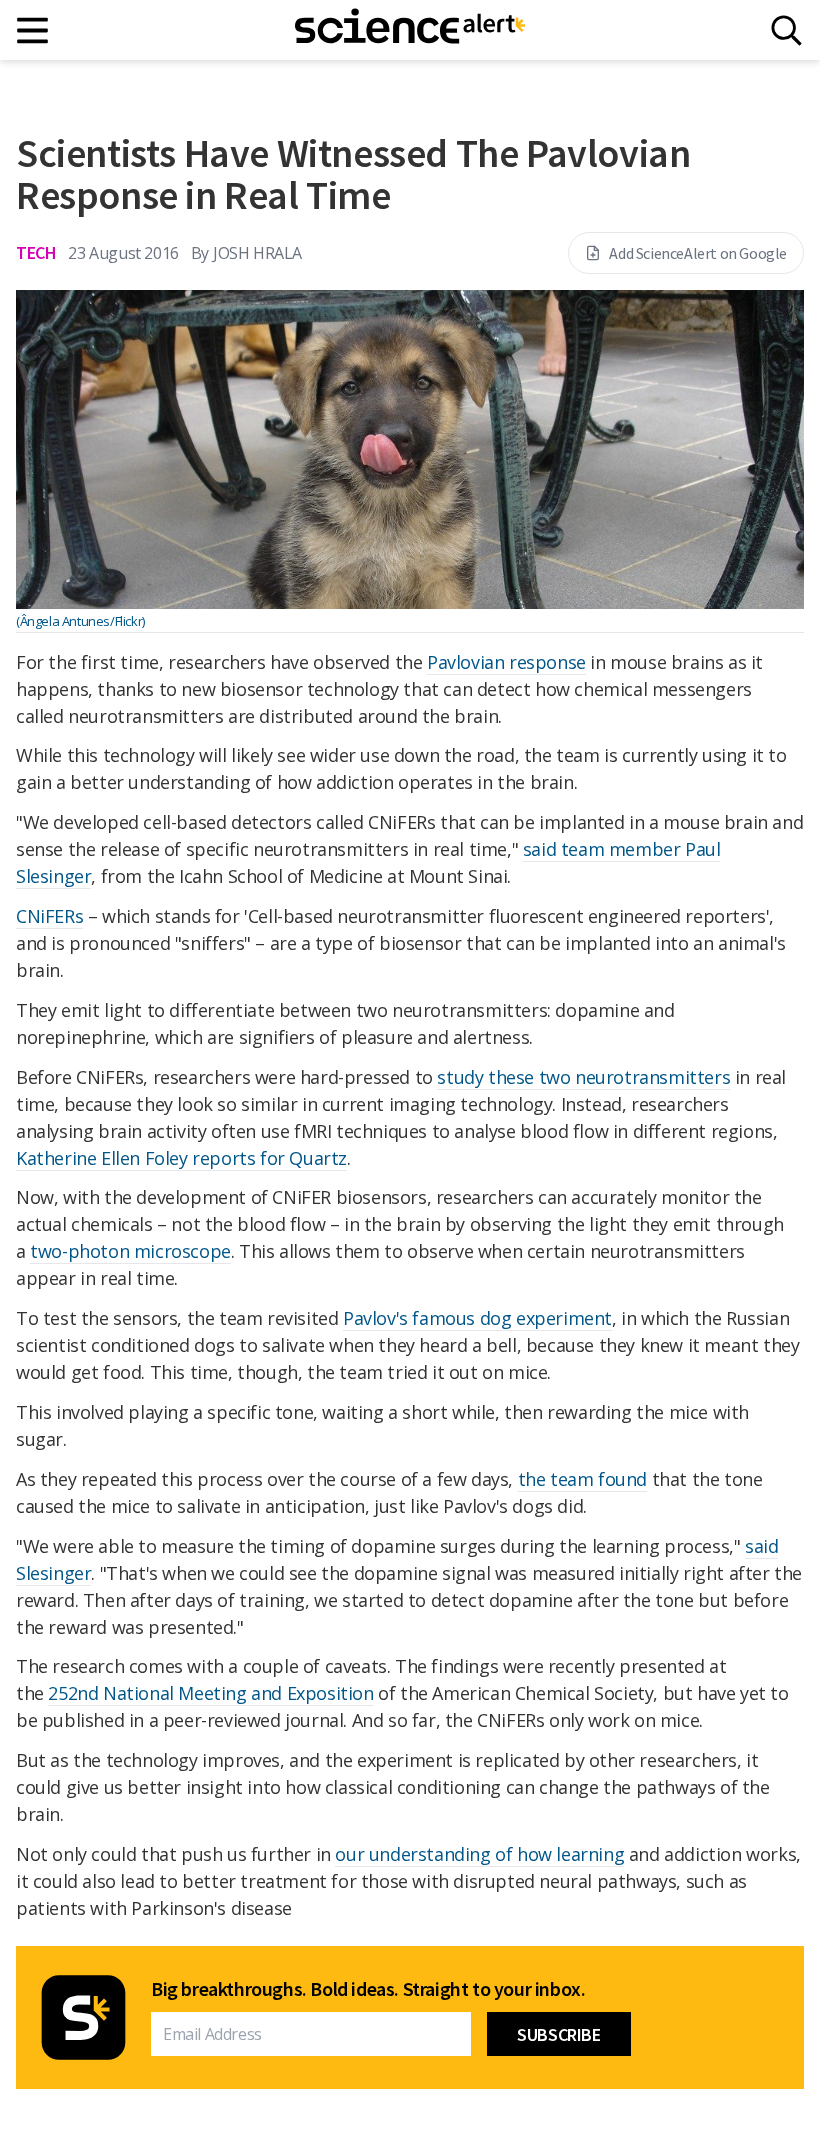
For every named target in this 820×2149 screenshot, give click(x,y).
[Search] (786, 30)
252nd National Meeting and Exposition (210, 1693)
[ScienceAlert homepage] (410, 30)
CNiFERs (49, 916)
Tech (36, 252)
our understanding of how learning (479, 1854)
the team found (582, 1479)
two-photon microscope (130, 1251)
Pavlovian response (506, 662)
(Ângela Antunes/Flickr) (80, 621)
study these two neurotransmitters (583, 1077)
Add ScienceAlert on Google (698, 253)
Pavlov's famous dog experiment (477, 1318)
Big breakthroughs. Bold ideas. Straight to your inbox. (368, 1989)
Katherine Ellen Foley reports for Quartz (181, 1158)
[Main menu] (33, 30)
